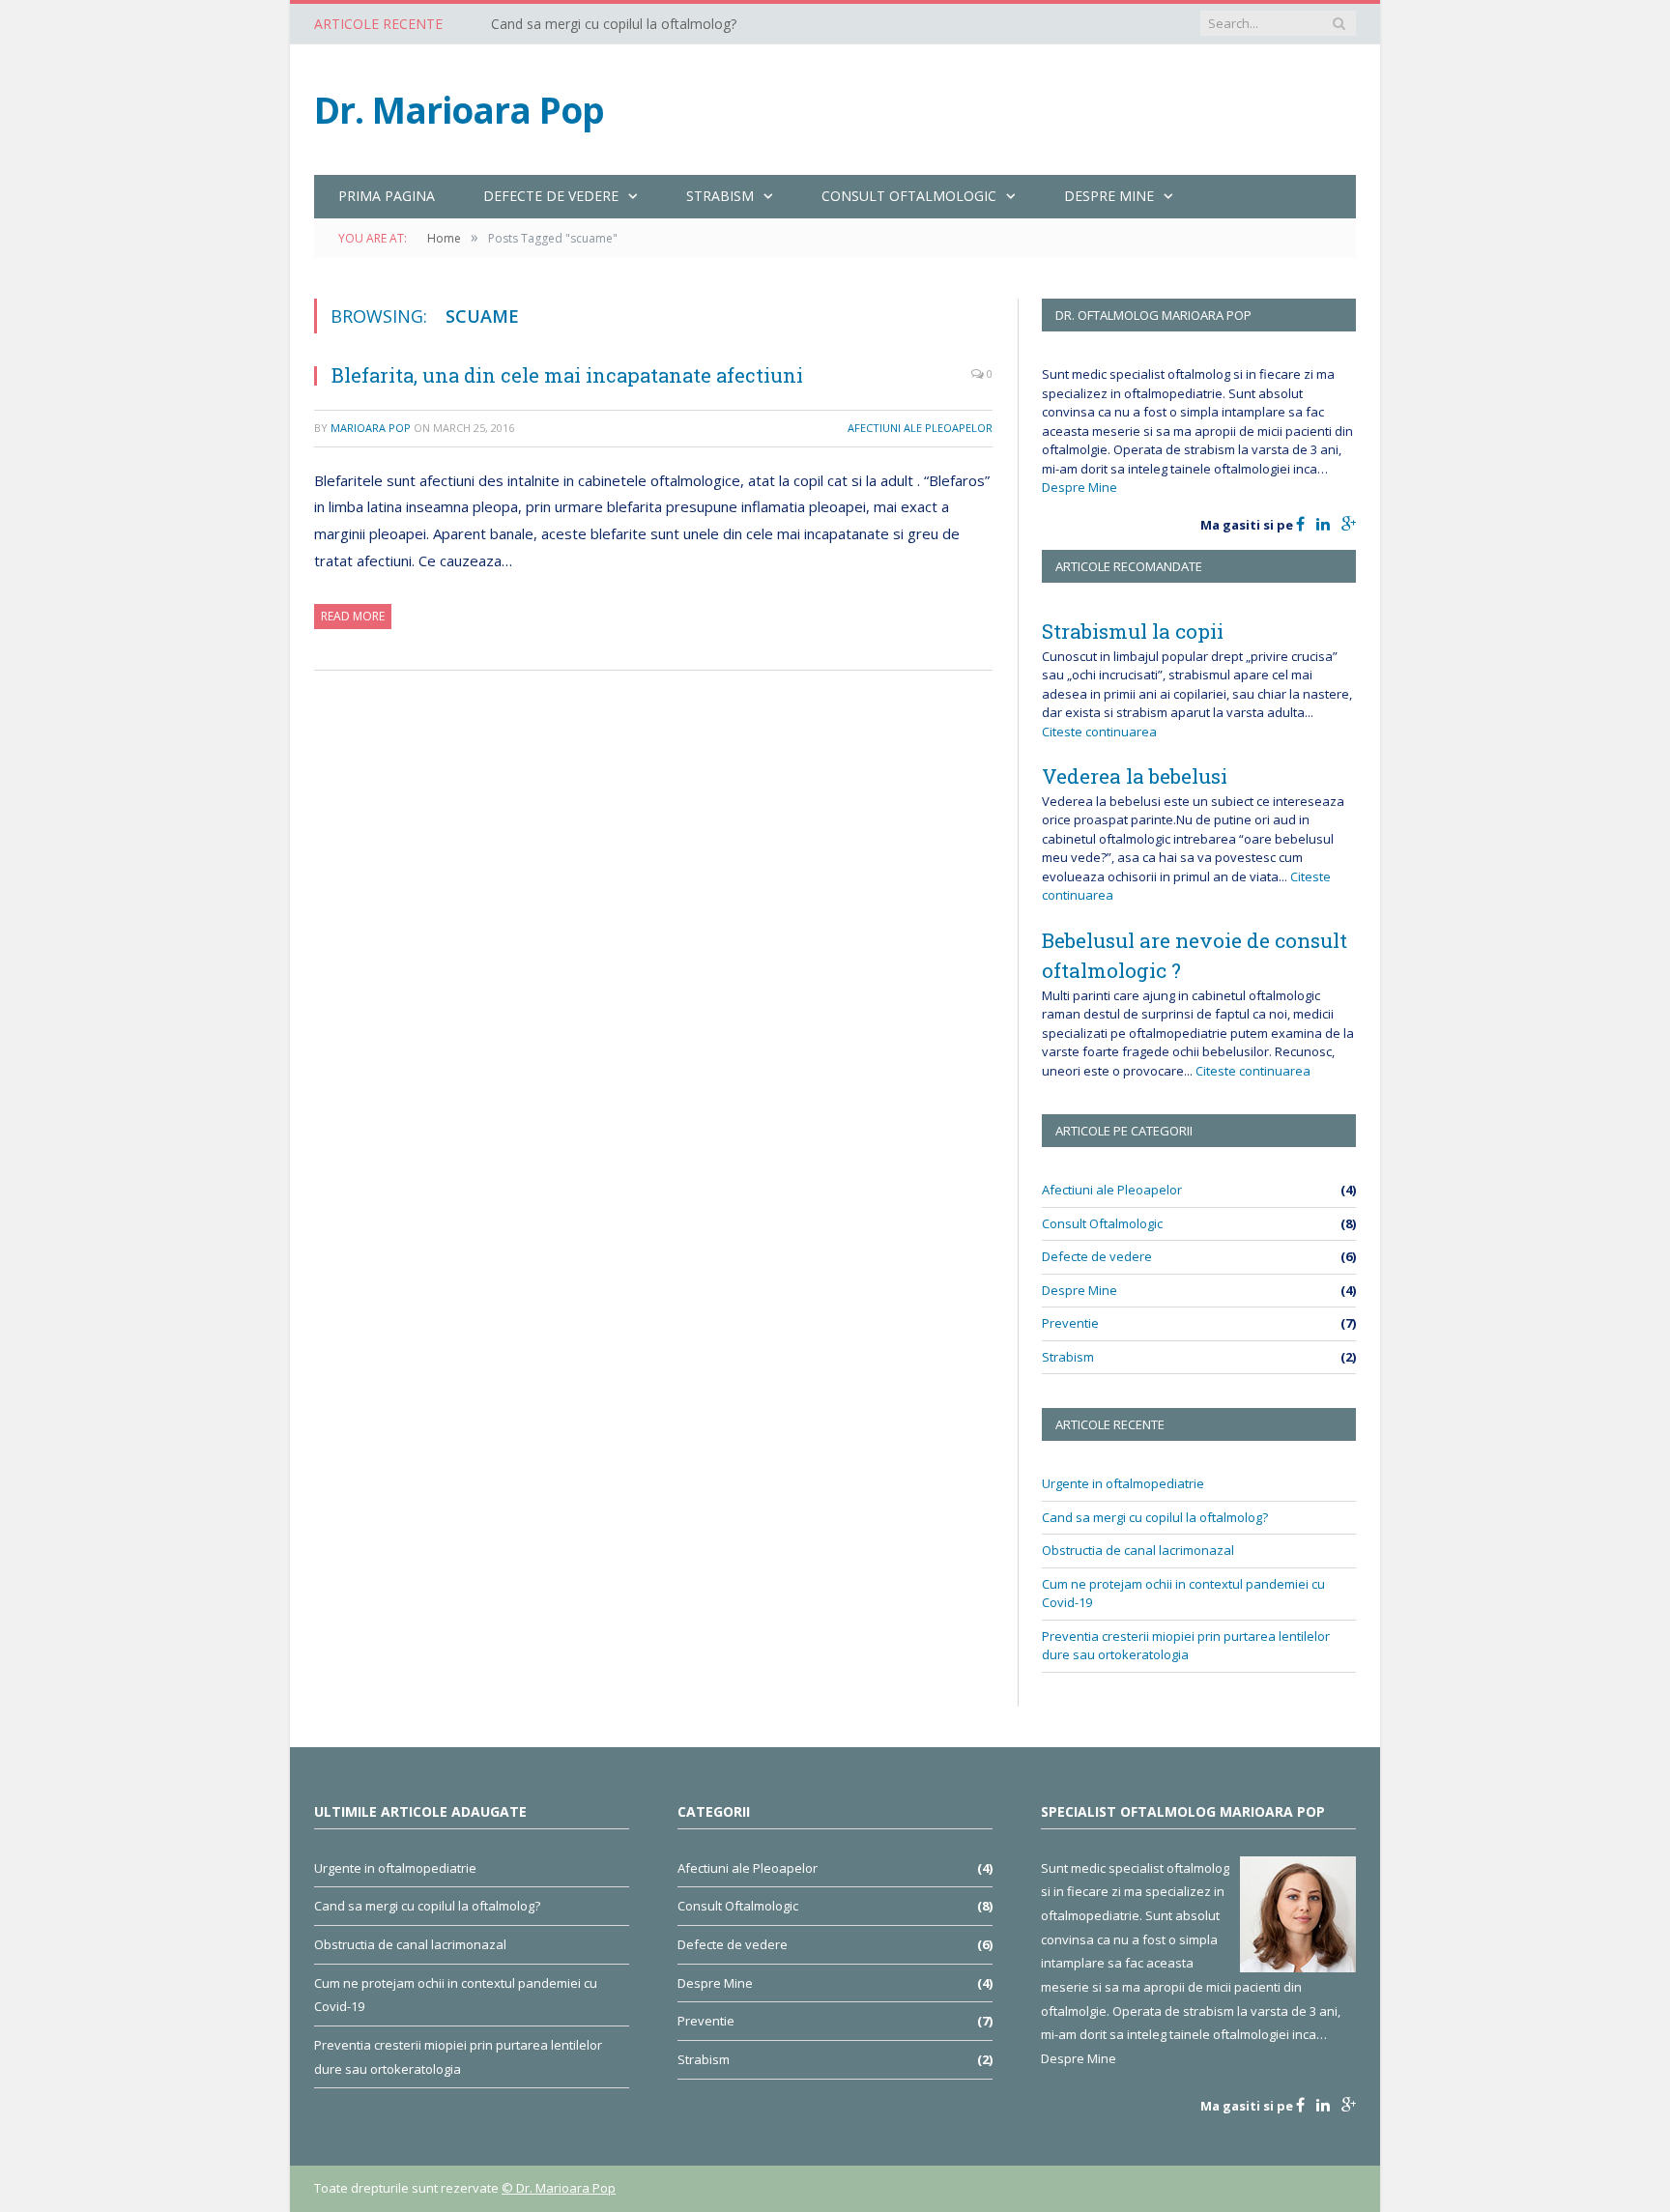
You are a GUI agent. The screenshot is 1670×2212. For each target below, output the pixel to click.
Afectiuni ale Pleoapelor (920, 428)
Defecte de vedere (1097, 1256)
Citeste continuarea (1099, 732)
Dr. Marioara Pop (459, 110)
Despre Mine (1109, 196)
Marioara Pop (371, 428)
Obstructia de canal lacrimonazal (1138, 1550)
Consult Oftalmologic (909, 196)
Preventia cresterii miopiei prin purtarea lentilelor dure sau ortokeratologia (1186, 1646)
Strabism (720, 196)
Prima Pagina (387, 196)
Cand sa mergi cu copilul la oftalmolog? (614, 24)
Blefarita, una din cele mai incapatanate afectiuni (567, 375)
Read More (353, 616)
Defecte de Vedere (551, 196)
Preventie (1070, 1323)
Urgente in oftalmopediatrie (1123, 1483)
